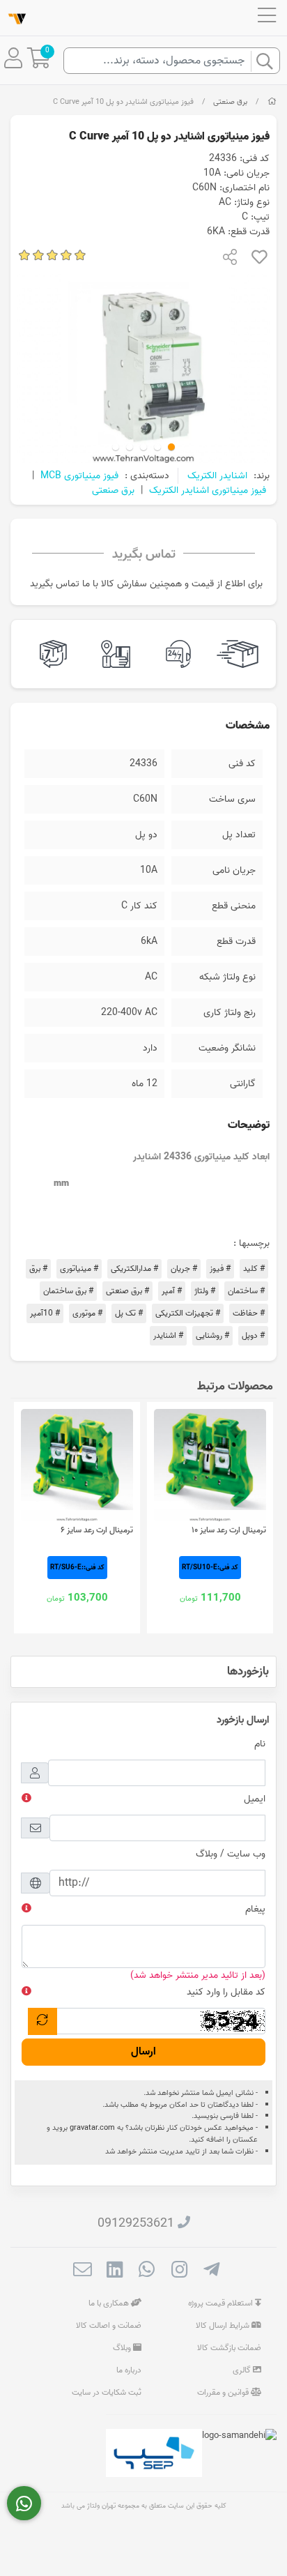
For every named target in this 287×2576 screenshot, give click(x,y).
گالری (243, 2370)
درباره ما (129, 2370)
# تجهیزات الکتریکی (188, 1313)
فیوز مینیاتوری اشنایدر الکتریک (208, 490)
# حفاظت (249, 1313)
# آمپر (172, 1291)
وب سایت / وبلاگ (231, 1854)
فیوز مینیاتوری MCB (79, 476)
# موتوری (87, 1313)
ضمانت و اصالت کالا (109, 2325)
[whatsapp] (147, 2271)
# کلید (254, 1268)
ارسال (143, 2052)
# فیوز (220, 1268)
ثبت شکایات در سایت (107, 2392)
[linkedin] (115, 2271)
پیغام (255, 1909)
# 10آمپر (45, 1313)
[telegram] (211, 2271)
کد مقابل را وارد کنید (226, 1992)
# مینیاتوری (79, 1268)
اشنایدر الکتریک (217, 476)
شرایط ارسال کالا (224, 2325)
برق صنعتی (230, 102)
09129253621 (136, 2224)
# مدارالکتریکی (134, 1268)
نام (260, 1744)
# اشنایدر (168, 1335)
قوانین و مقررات (224, 2392)
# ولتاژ (205, 1291)
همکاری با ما (110, 2303)
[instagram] (179, 2271)
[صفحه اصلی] (272, 102)
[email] (83, 2271)
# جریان (184, 1268)
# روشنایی (212, 1335)
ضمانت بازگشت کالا (229, 2348)
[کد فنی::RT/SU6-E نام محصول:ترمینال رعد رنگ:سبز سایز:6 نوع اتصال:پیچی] (77, 1465)
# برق (38, 1268)
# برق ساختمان (68, 1291)
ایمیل (255, 1799)
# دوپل (253, 1335)
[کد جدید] (42, 2021)
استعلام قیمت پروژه (222, 2303)
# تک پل (129, 1313)
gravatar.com (92, 2128)
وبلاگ (123, 2348)
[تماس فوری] (24, 2503)
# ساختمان (246, 1291)
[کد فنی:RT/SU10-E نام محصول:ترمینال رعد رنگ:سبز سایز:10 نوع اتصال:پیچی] (210, 1465)
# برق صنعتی (127, 1291)
